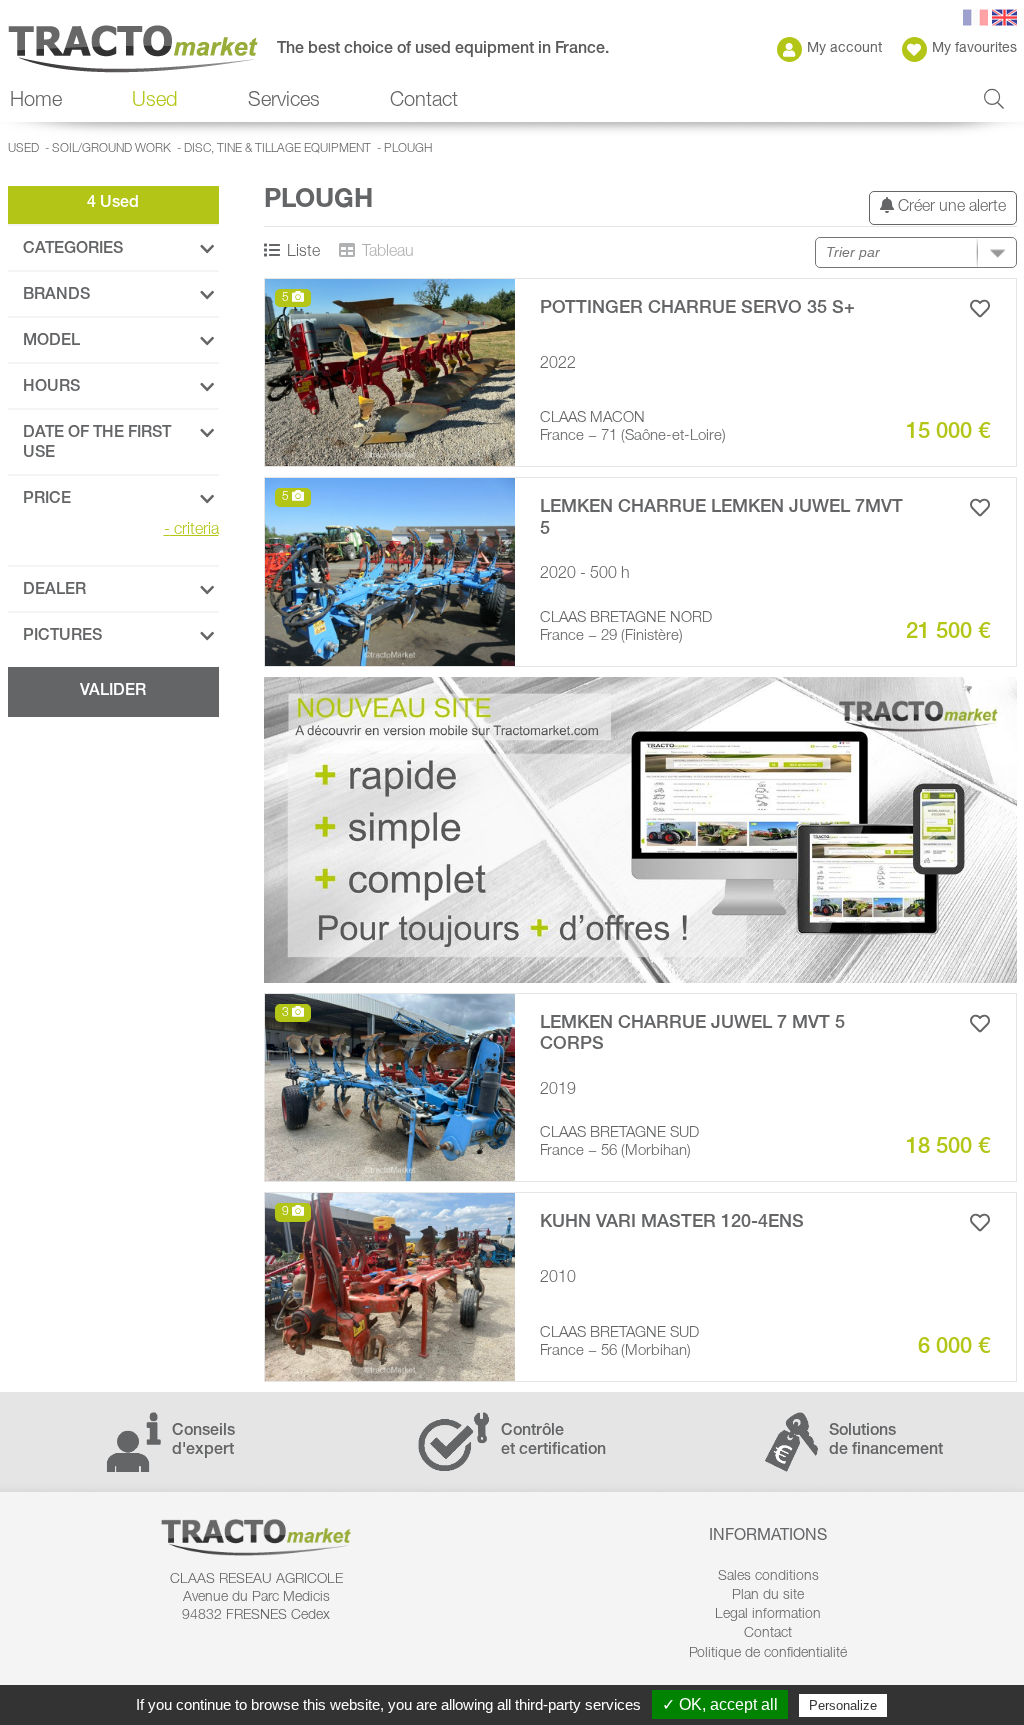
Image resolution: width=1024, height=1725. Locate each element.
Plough (408, 149)
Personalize (843, 1705)
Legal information (768, 1615)
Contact (424, 102)
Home (36, 102)
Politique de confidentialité (768, 1654)
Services (284, 102)
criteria (191, 531)
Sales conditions (768, 1577)
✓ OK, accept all (720, 1704)
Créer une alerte (950, 208)
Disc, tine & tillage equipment (277, 149)
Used (23, 149)
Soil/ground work (111, 149)
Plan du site (768, 1596)
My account (844, 49)
